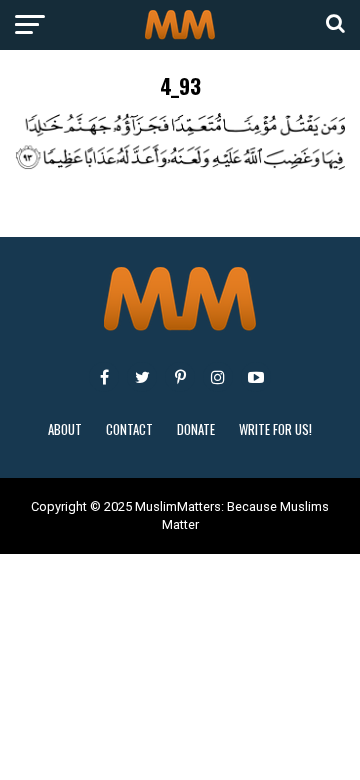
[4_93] (180, 164)
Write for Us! (275, 429)
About (65, 429)
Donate (196, 429)
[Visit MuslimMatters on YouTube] (256, 377)
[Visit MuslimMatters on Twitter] (142, 377)
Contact (129, 429)
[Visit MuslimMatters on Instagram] (218, 377)
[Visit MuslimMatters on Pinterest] (180, 377)
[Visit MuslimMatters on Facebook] (104, 377)
